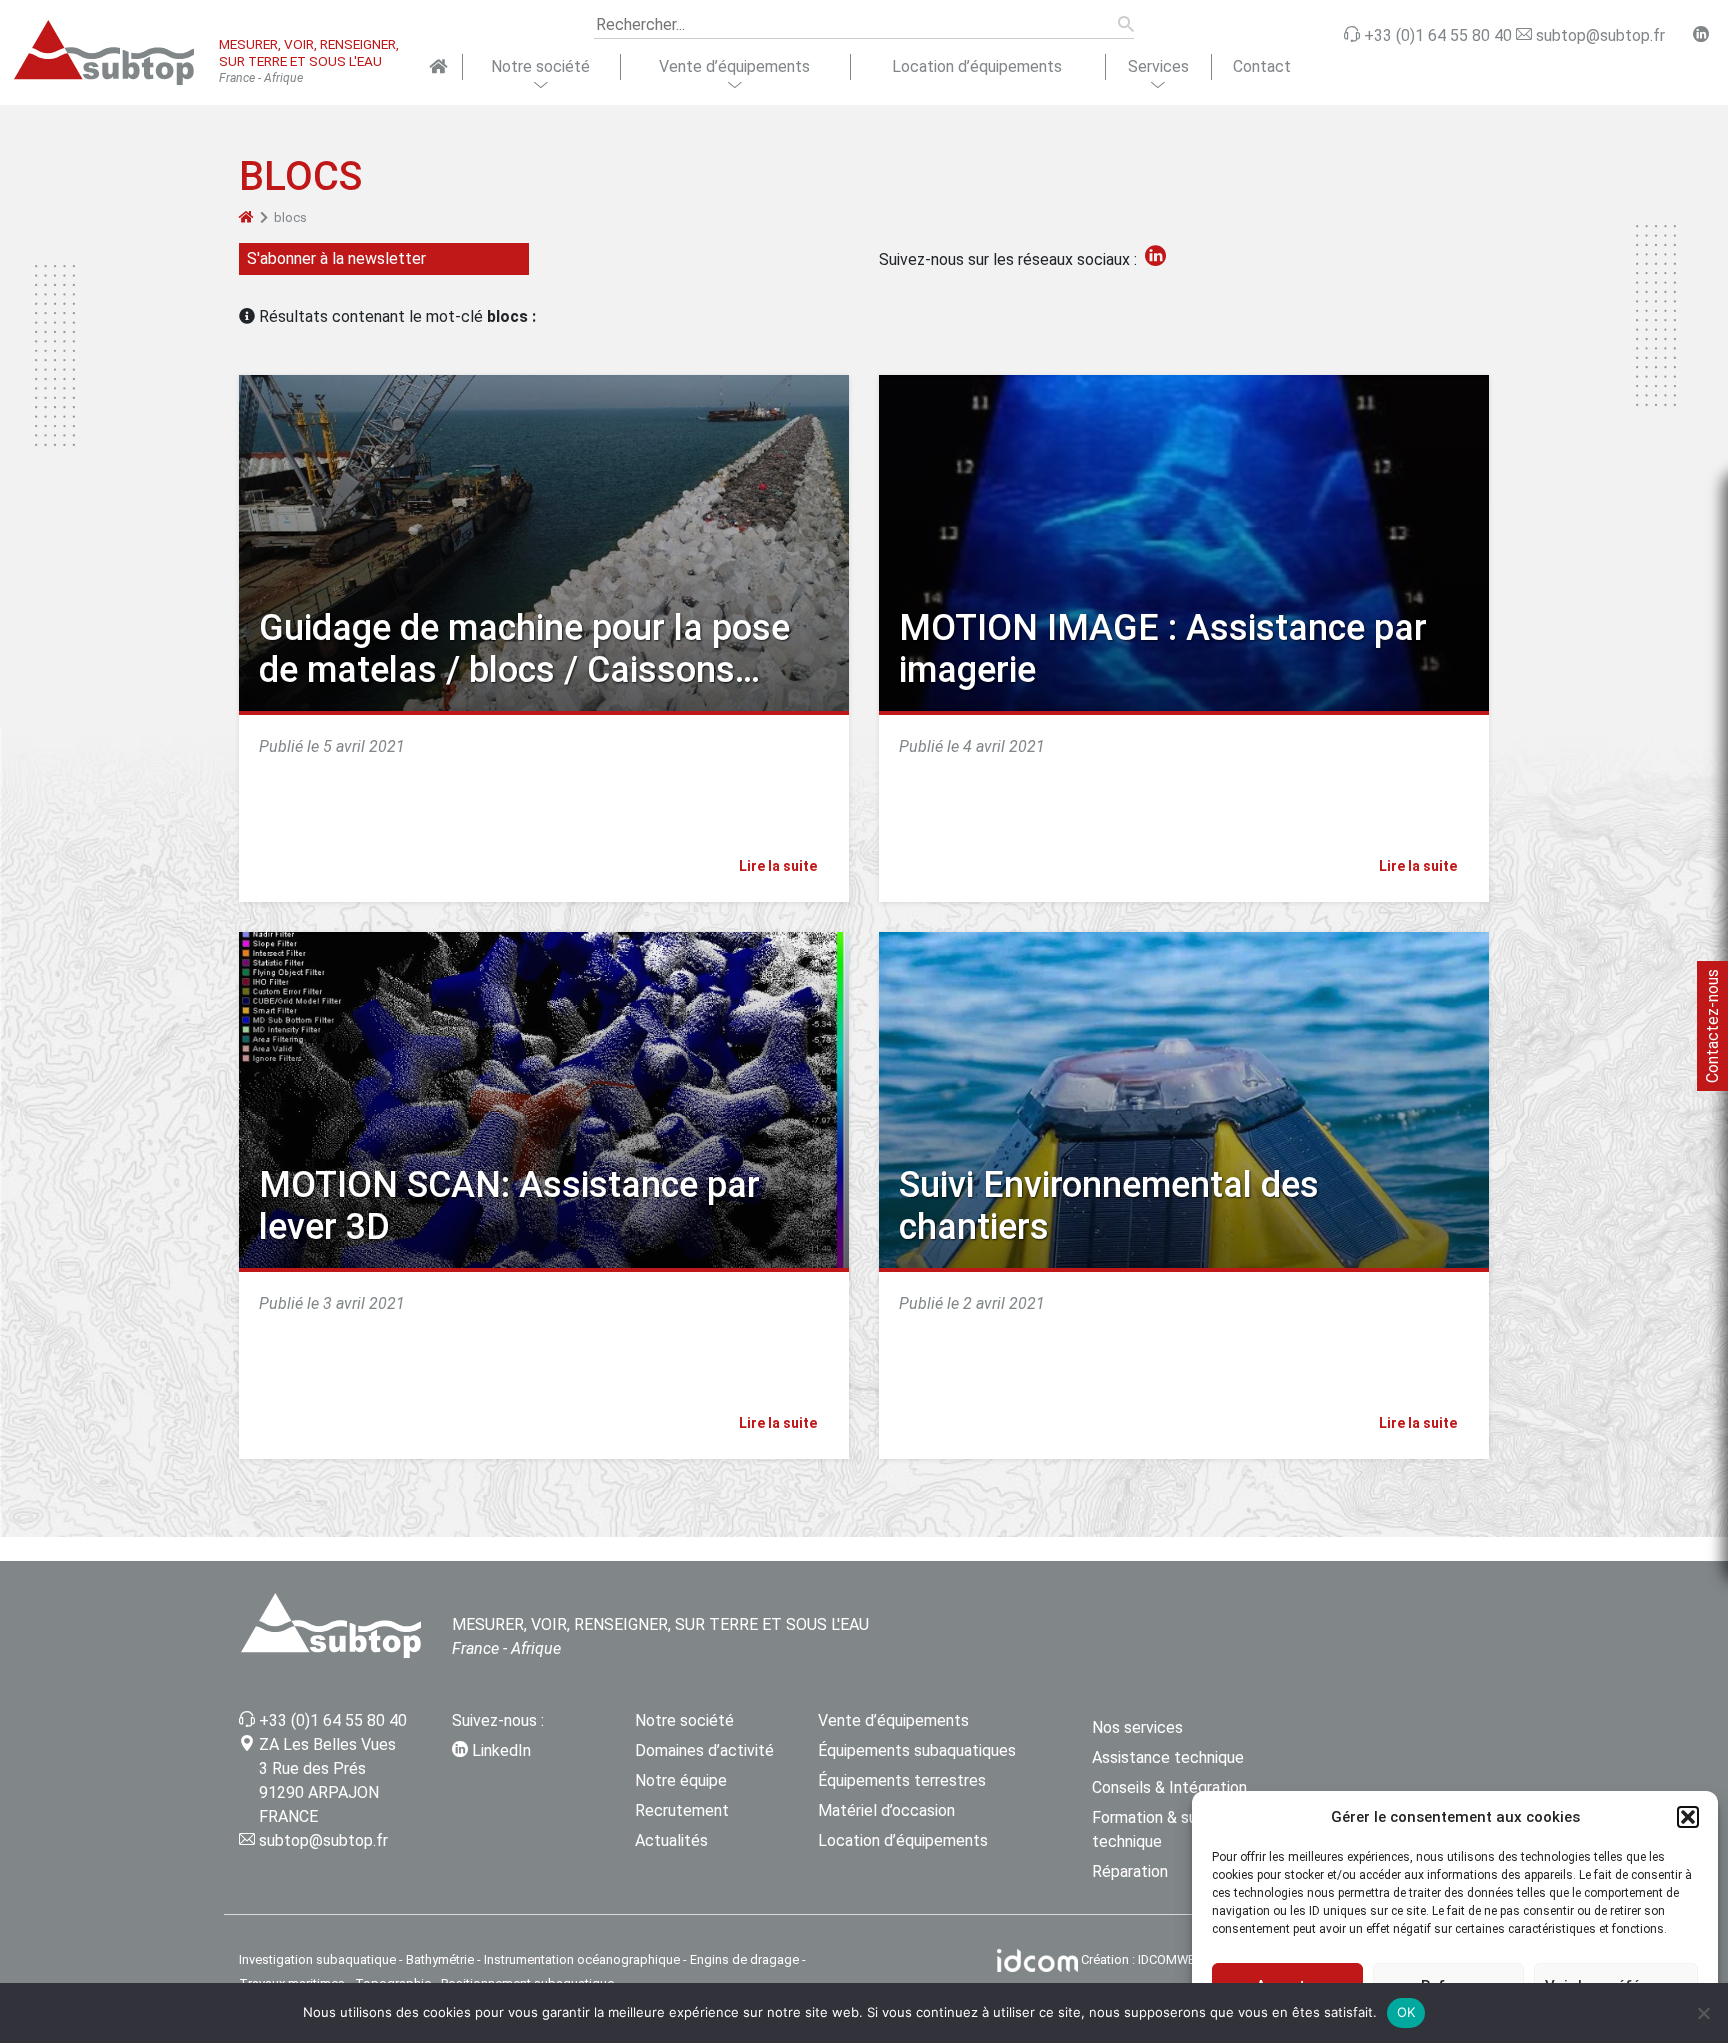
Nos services (1137, 1727)
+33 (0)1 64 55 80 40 (333, 1720)
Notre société (540, 66)
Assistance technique (1168, 1757)
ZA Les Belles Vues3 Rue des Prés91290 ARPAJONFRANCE (327, 1780)
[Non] (1703, 2013)
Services (1158, 66)
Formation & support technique (1164, 1829)
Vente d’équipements (734, 66)
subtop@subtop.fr (323, 1840)
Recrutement (682, 1810)
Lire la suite (779, 866)
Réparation (1130, 1871)
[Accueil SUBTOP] (438, 67)
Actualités (671, 1840)
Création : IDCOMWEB (1142, 1959)
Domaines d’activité (704, 1750)
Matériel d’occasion (886, 1810)
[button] (1688, 1817)
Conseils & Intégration (1169, 1787)
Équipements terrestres (902, 1780)
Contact (1262, 66)
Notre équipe (681, 1780)
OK (1406, 2012)
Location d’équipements (977, 66)
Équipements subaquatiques (917, 1750)
